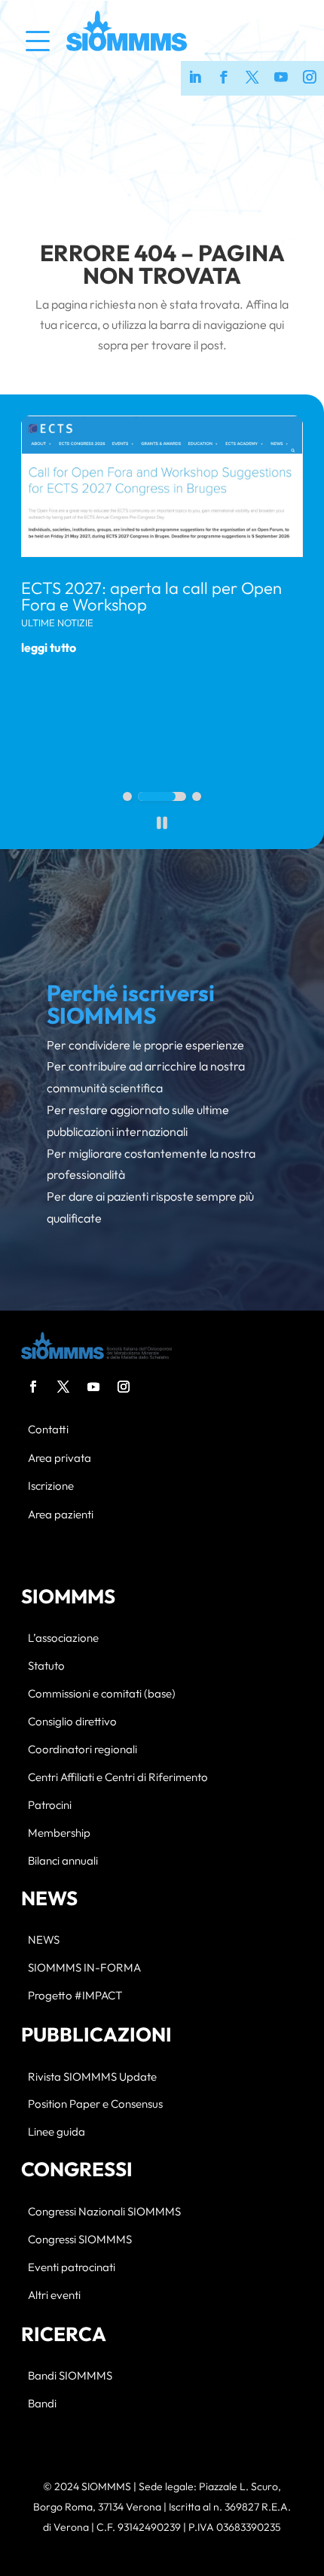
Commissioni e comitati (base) (102, 1694)
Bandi (42, 2404)
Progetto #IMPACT (75, 1996)
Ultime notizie (57, 623)
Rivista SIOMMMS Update (92, 2077)
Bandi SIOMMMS (70, 2376)
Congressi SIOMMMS (80, 2240)
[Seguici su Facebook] (224, 78)
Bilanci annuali (63, 1861)
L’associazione (63, 1638)
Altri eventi (54, 2296)
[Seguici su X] (252, 78)
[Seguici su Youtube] (281, 78)
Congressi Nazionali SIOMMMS (104, 2212)
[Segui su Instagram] (124, 1387)
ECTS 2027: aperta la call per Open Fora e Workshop (151, 596)
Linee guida (57, 2132)
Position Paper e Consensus (95, 2104)
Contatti (48, 1430)
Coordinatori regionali (83, 1750)
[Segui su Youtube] (93, 1387)
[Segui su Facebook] (33, 1387)
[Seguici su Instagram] (310, 78)
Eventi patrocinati (72, 2268)
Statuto (46, 1666)
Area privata (60, 1459)
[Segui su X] (63, 1387)
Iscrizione (51, 1486)
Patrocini (50, 1806)
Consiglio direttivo (72, 1722)
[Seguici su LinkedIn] (195, 78)
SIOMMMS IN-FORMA (84, 1968)
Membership (59, 1833)
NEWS (44, 1940)
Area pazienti (61, 1515)
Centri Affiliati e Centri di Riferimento (118, 1778)
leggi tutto (49, 647)
